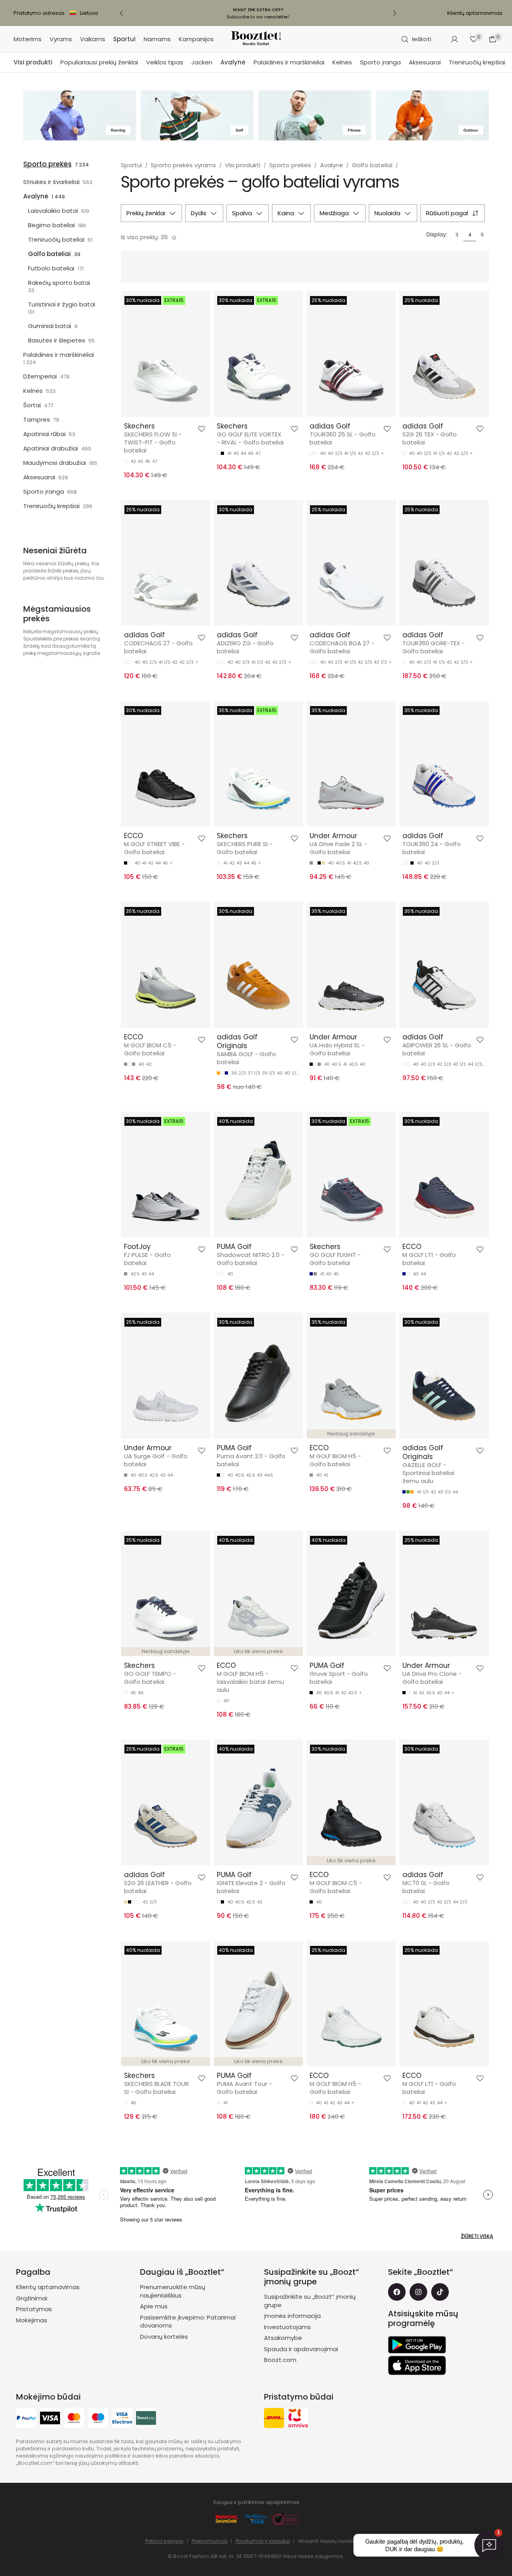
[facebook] (397, 2292)
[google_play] (417, 2345)
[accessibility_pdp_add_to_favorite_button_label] (202, 429)
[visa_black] (50, 2419)
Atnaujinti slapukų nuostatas (329, 2541)
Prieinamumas (210, 2541)
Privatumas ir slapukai (263, 2541)
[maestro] (98, 2419)
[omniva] (298, 2419)
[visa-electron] (122, 2419)
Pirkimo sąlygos (164, 2541)
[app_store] (417, 2366)
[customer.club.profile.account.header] (454, 39)
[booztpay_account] (146, 2419)
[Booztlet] (256, 39)
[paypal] (26, 2419)
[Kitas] (394, 13)
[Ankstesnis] (122, 13)
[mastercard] (74, 2419)
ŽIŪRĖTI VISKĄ (477, 2236)
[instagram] (418, 2292)
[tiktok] (440, 2292)
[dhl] (274, 2419)
